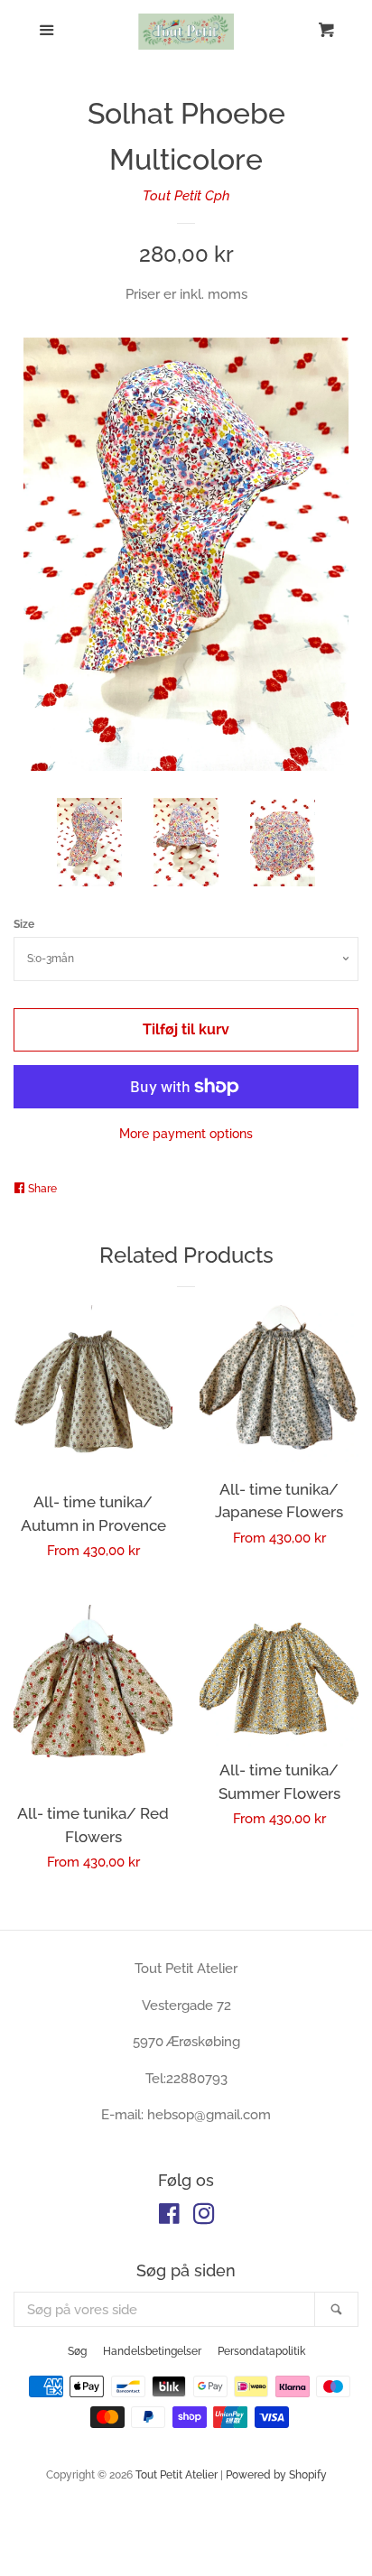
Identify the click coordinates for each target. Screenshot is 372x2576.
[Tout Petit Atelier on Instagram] (204, 2218)
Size (24, 924)
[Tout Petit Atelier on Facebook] (169, 2218)
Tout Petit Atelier (177, 2475)
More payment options (186, 1134)
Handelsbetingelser (152, 2351)
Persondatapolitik (261, 2351)
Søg (77, 2351)
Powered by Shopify (276, 2475)
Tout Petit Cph (186, 196)
